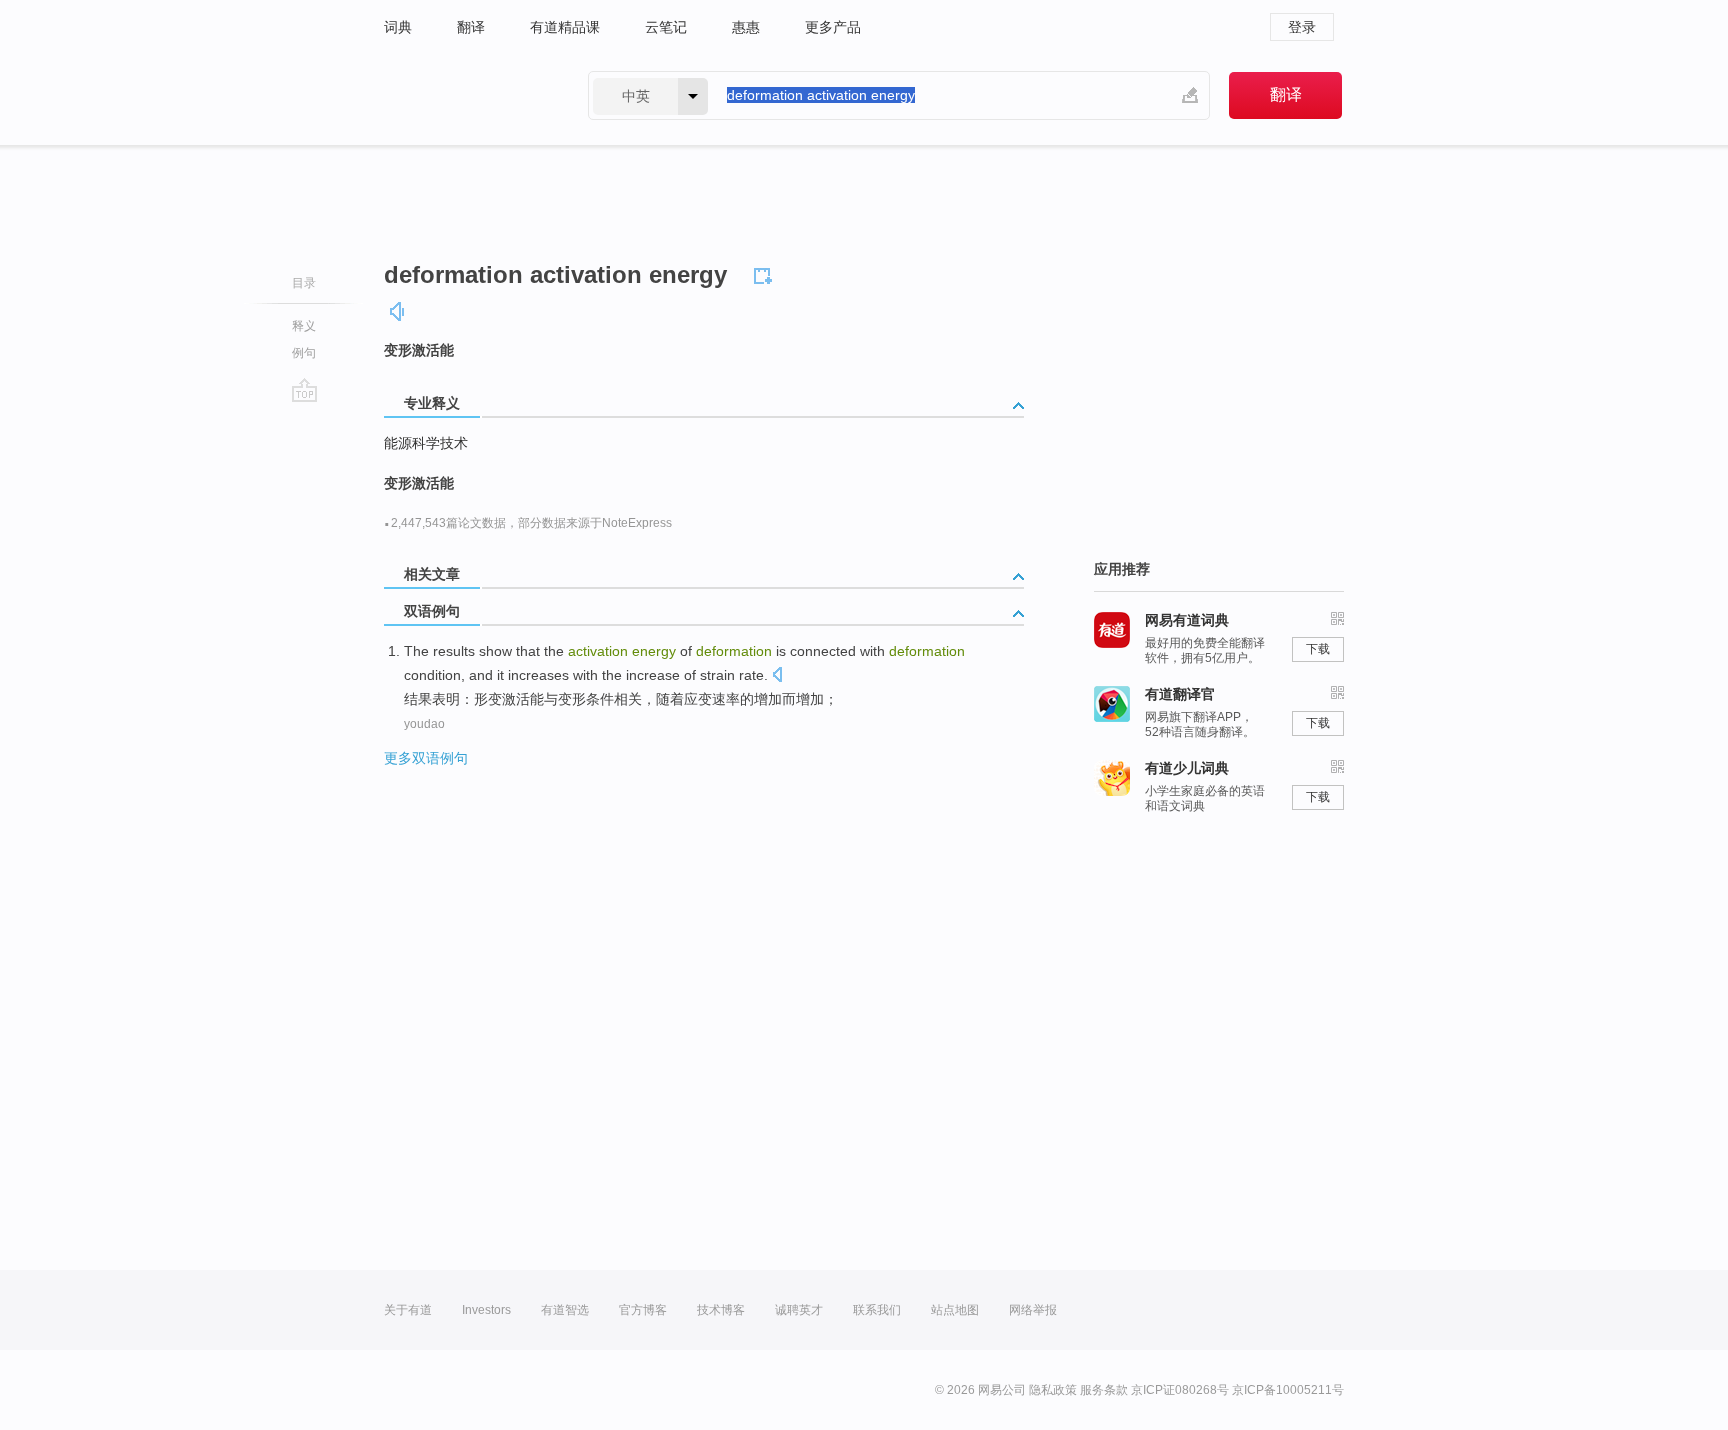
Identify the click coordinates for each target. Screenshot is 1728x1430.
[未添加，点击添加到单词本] (766, 273)
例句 (304, 353)
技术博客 (721, 1310)
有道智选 (565, 1310)
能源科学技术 (426, 443)
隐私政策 (1053, 1390)
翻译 (471, 27)
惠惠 (746, 27)
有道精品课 (565, 27)
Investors (486, 1310)
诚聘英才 (799, 1310)
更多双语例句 (426, 758)
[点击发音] (777, 676)
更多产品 (833, 27)
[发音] (398, 311)
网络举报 (1033, 1310)
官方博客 (643, 1310)
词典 (398, 27)
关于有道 (408, 1310)
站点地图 (955, 1310)
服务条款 (1104, 1390)
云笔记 (666, 27)
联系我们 (877, 1310)
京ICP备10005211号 (1288, 1390)
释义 (304, 326)
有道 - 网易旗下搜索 (466, 95)
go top (304, 390)
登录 (1302, 27)
